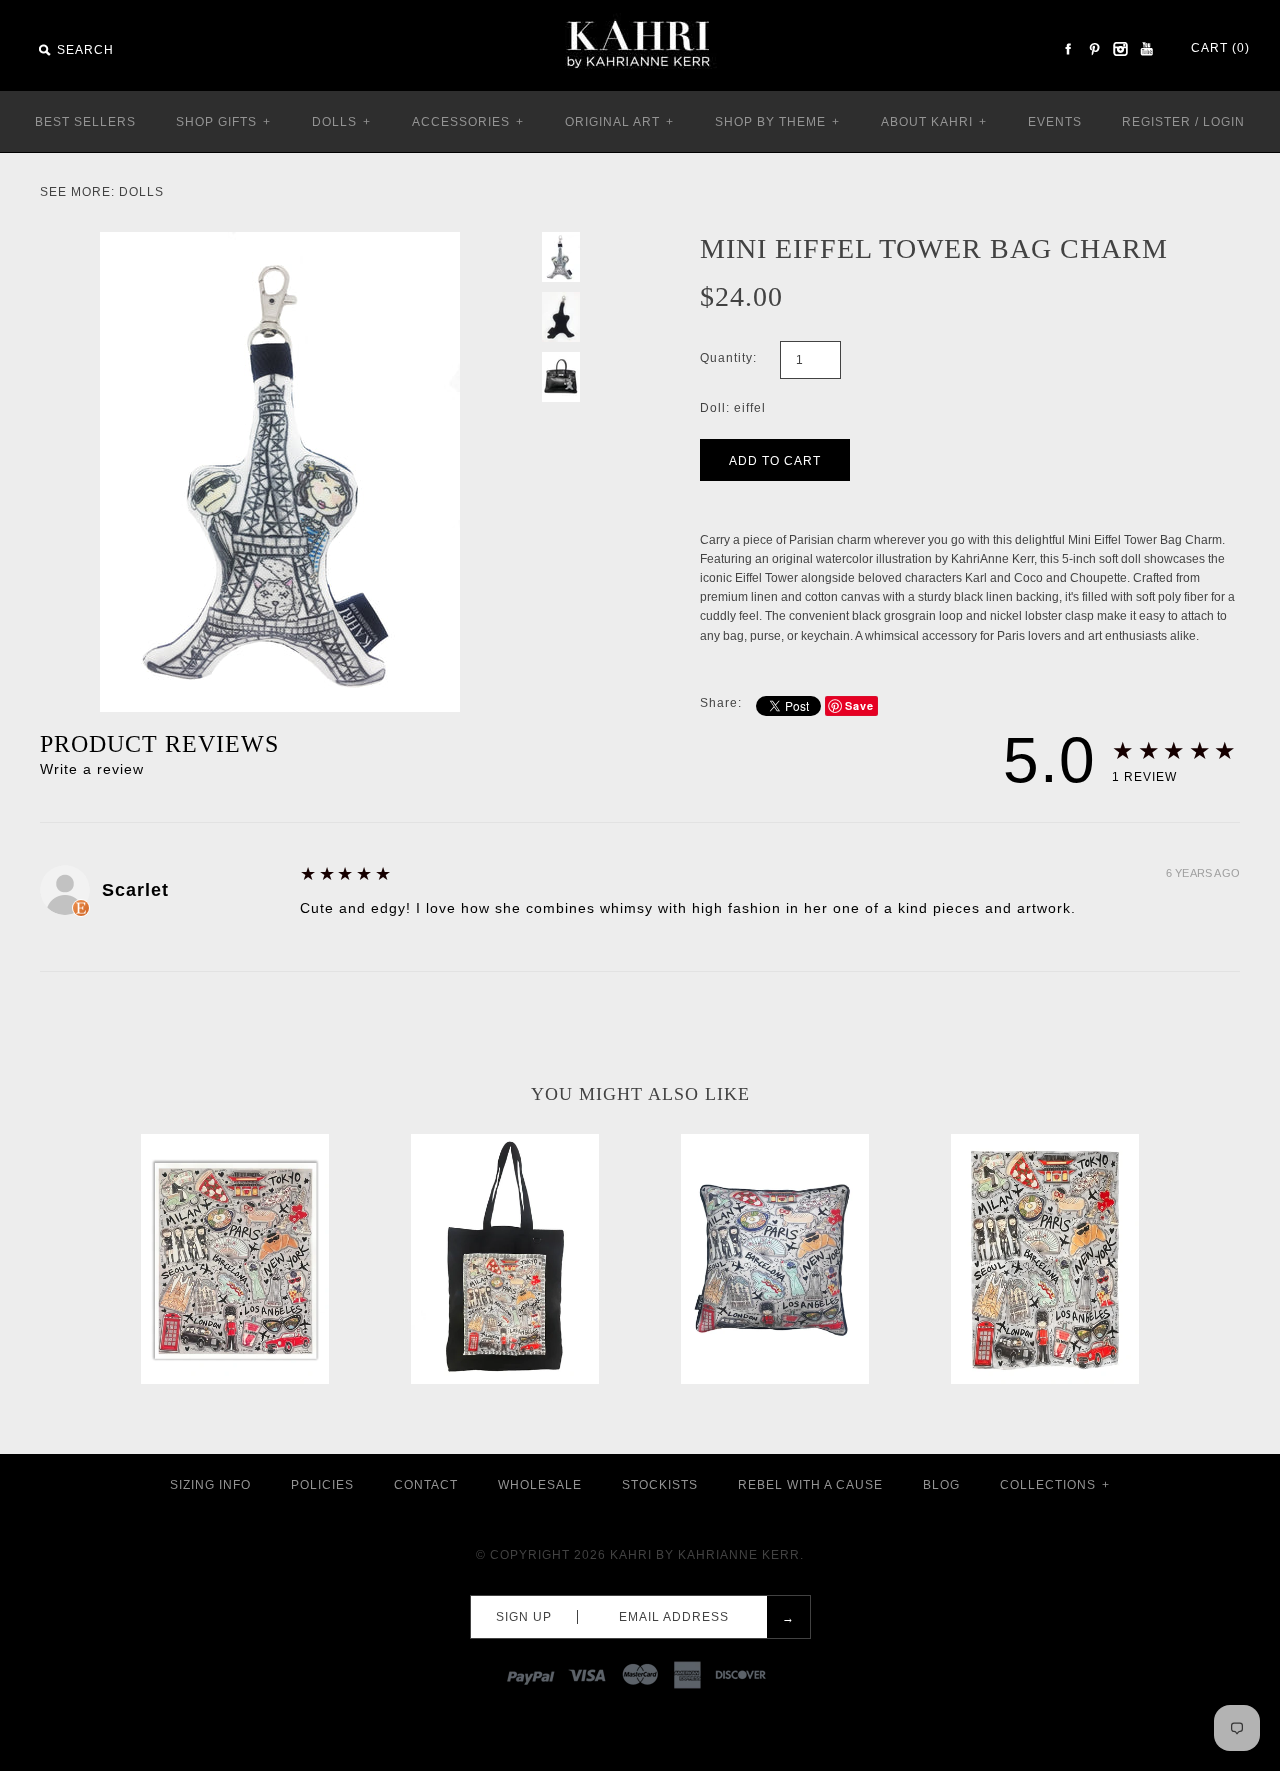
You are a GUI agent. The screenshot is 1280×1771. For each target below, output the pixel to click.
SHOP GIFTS (223, 122)
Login (1224, 122)
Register (1156, 122)
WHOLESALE (540, 1485)
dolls (141, 192)
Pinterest (1094, 49)
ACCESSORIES (468, 122)
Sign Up (524, 1617)
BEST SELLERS (85, 122)
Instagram (1120, 49)
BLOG (941, 1485)
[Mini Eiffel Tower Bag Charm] (280, 241)
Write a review (92, 769)
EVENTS (1055, 122)
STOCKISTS (660, 1485)
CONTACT (426, 1485)
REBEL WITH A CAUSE (810, 1485)
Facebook (1068, 49)
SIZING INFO (210, 1485)
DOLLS (341, 122)
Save (859, 705)
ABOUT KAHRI (934, 122)
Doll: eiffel (733, 408)
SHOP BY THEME (777, 122)
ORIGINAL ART (619, 122)
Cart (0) (1220, 48)
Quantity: (728, 358)
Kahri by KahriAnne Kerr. (707, 1555)
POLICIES (322, 1485)
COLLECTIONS (1055, 1485)
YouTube (1146, 49)
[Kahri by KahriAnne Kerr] (640, 14)
